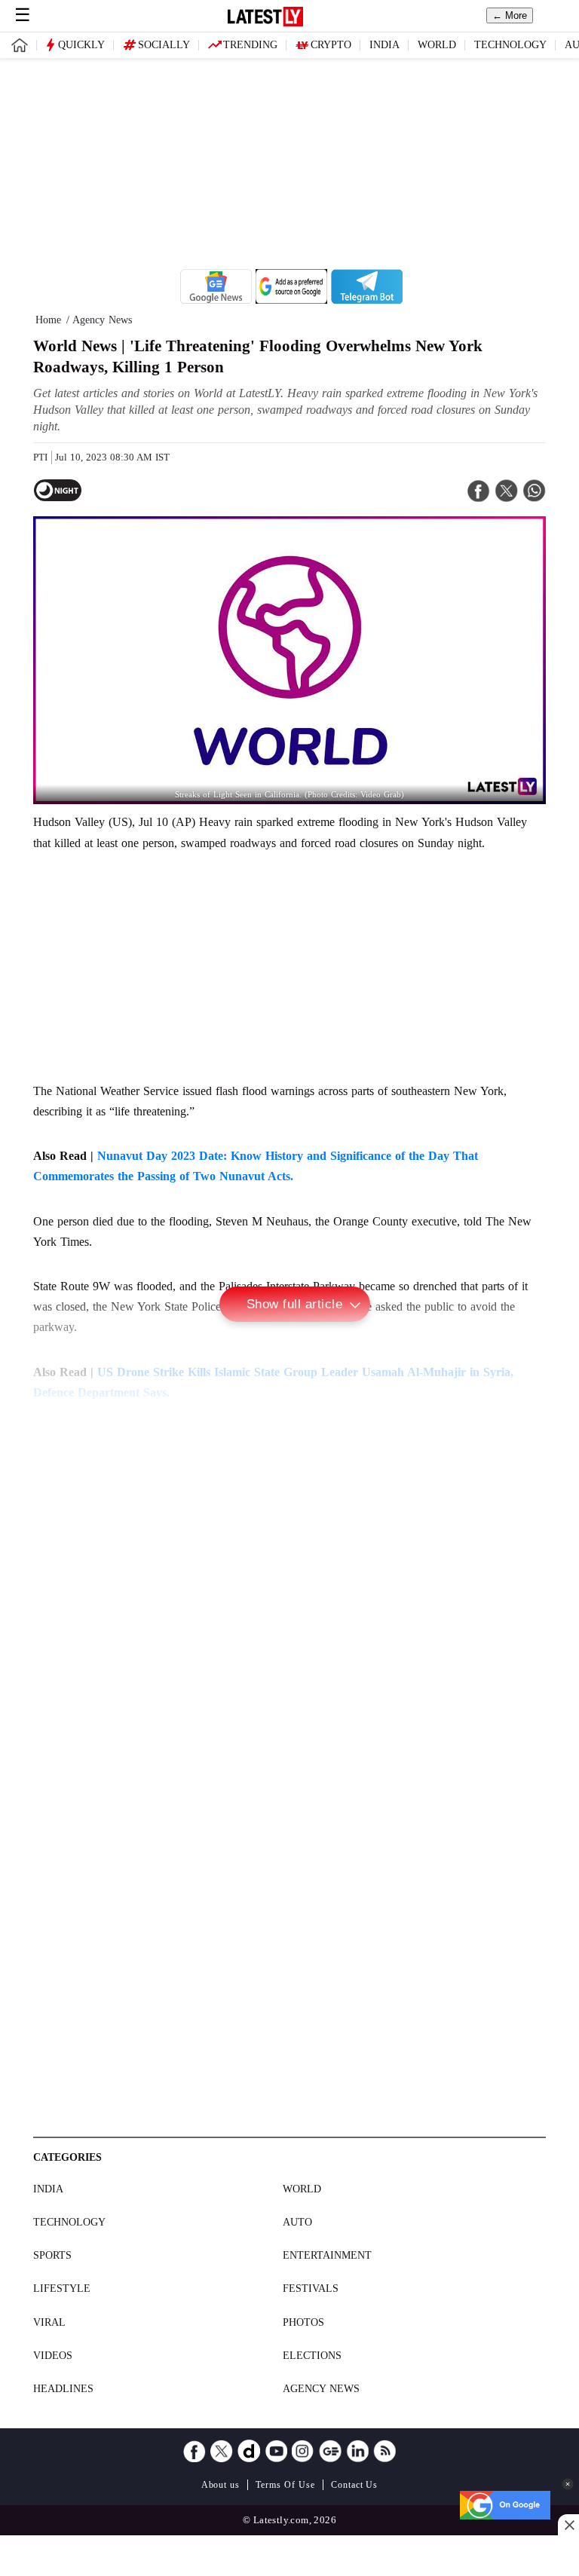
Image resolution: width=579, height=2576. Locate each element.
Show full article (295, 1304)
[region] (289, 164)
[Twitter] (222, 2451)
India (384, 45)
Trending (250, 45)
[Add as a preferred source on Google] (291, 300)
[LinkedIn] (357, 2451)
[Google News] (330, 2451)
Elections (312, 2356)
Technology (510, 45)
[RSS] (384, 2451)
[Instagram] (303, 2451)
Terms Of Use (285, 2485)
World (437, 45)
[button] (568, 2484)
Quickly (81, 45)
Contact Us (355, 2485)
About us (221, 2485)
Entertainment (327, 2255)
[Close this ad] (568, 2525)
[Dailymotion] (249, 2451)
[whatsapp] (535, 491)
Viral (49, 2322)
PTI (40, 457)
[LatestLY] (265, 22)
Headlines (63, 2389)
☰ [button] (23, 15)
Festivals (311, 2288)
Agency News (321, 2389)
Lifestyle (62, 2288)
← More (510, 15)
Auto (297, 2222)
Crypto (331, 45)
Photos (303, 2322)
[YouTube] (276, 2451)
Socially (164, 45)
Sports (52, 2255)
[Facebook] (195, 2451)
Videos (53, 2356)
